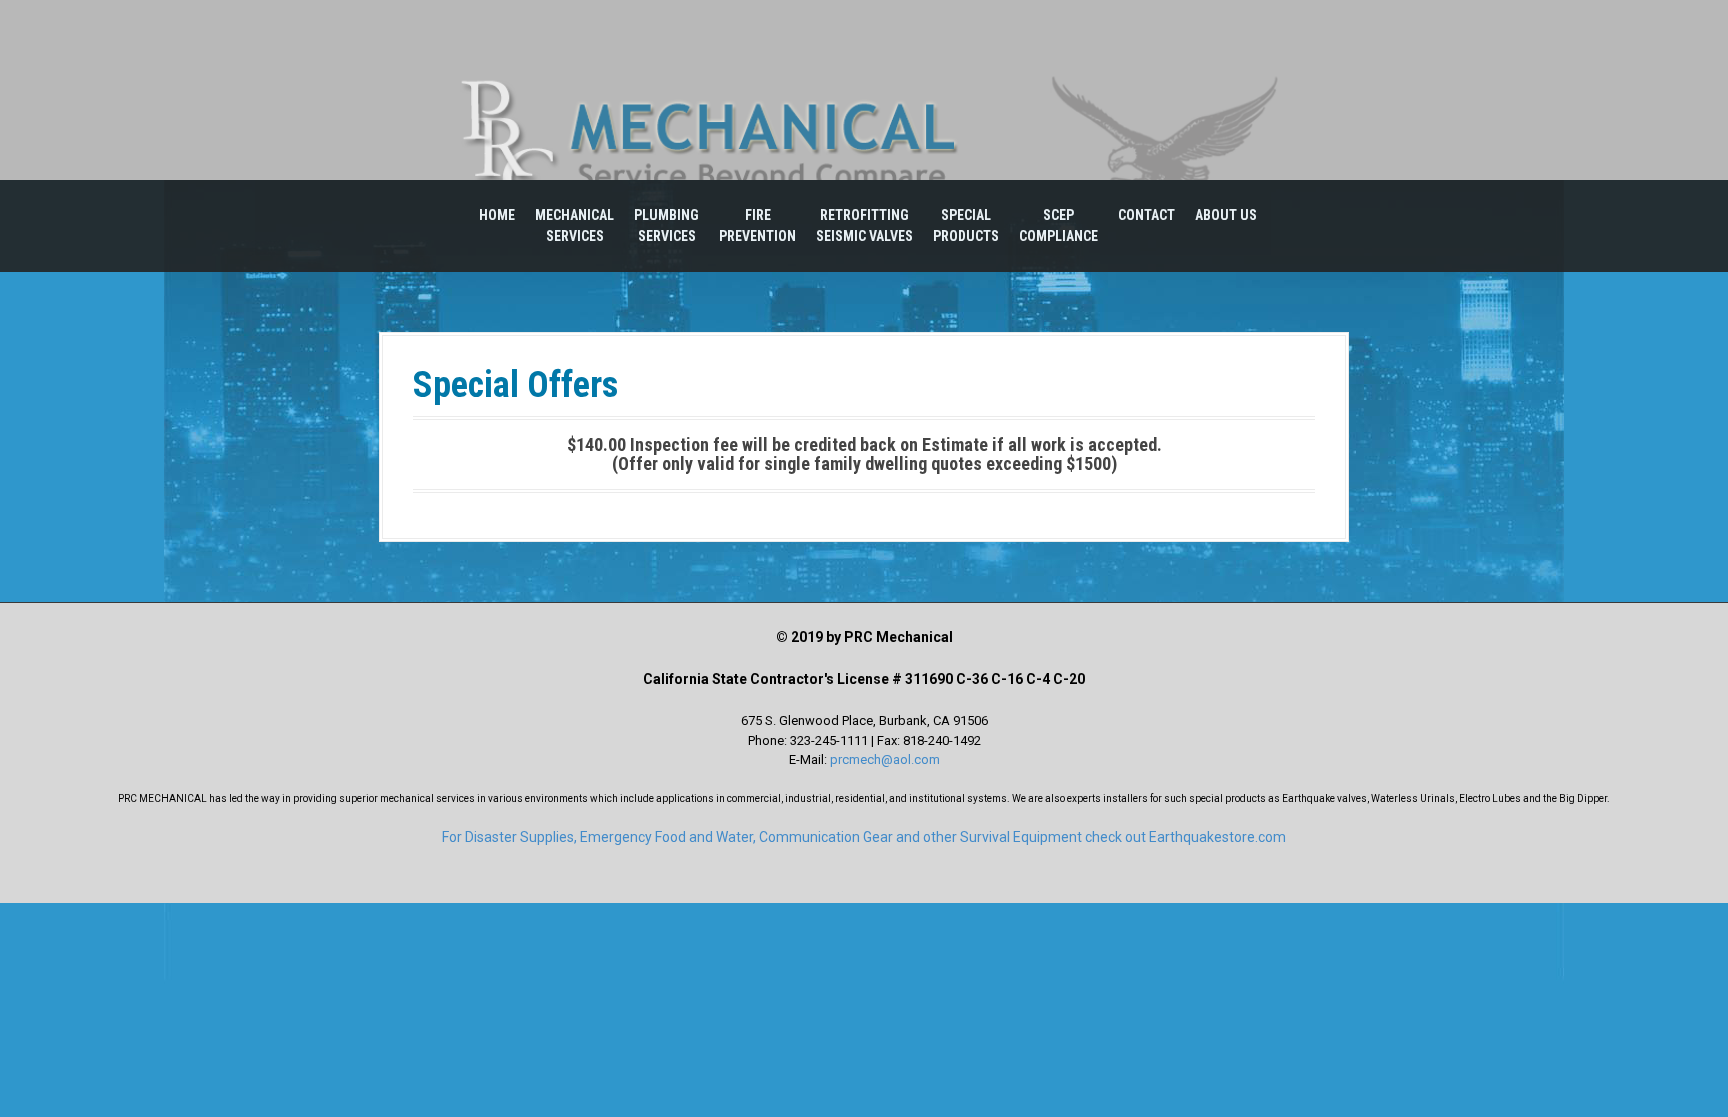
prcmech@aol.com (885, 759)
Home (497, 215)
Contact (1146, 215)
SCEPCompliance (1058, 225)
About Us (1226, 215)
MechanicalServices (574, 225)
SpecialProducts (966, 225)
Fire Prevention (757, 225)
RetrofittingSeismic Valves (864, 225)
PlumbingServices (666, 225)
